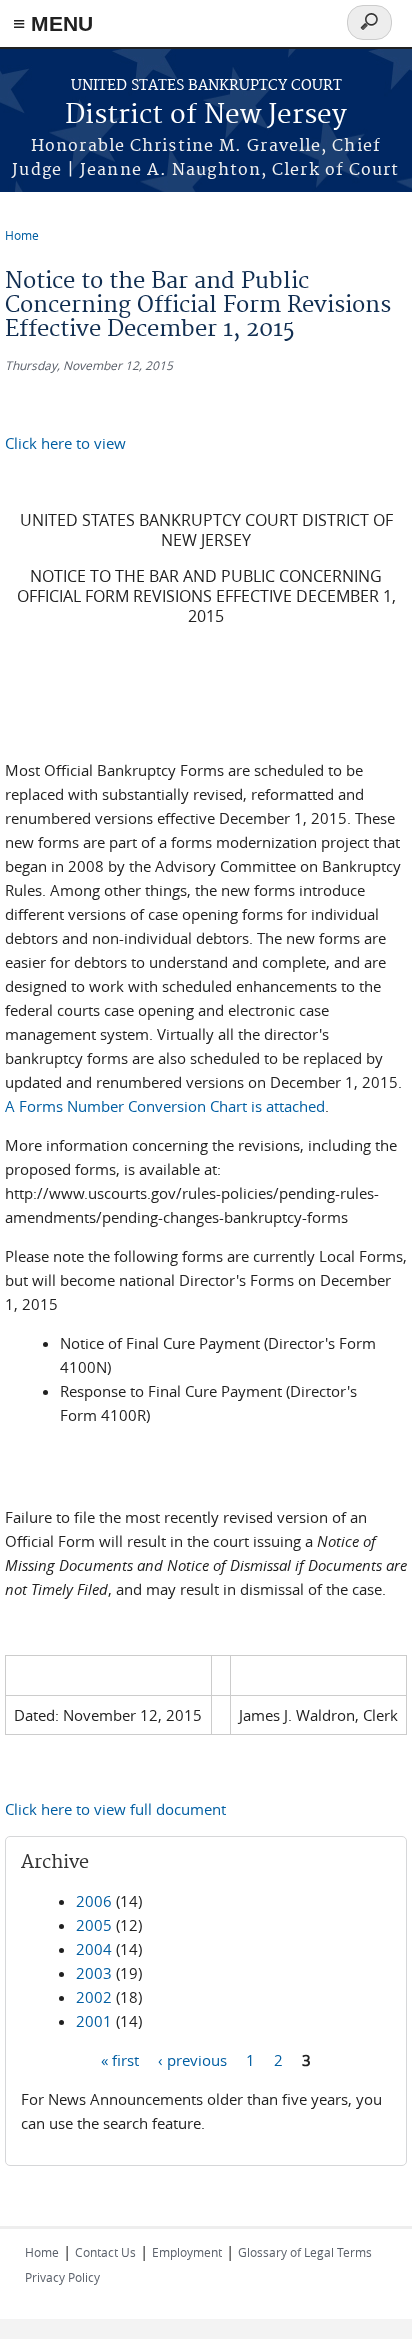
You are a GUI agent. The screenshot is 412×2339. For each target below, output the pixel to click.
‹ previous (192, 2060)
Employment (187, 2252)
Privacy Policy (62, 2277)
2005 (94, 1925)
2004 (94, 1949)
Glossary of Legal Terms (305, 2252)
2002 (94, 1997)
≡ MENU (53, 23)
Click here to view (65, 443)
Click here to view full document (115, 1809)
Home (22, 235)
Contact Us (105, 2252)
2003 (94, 1973)
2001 (94, 2021)
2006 (94, 1901)
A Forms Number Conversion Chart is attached (165, 1106)
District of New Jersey (206, 115)
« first (120, 2060)
